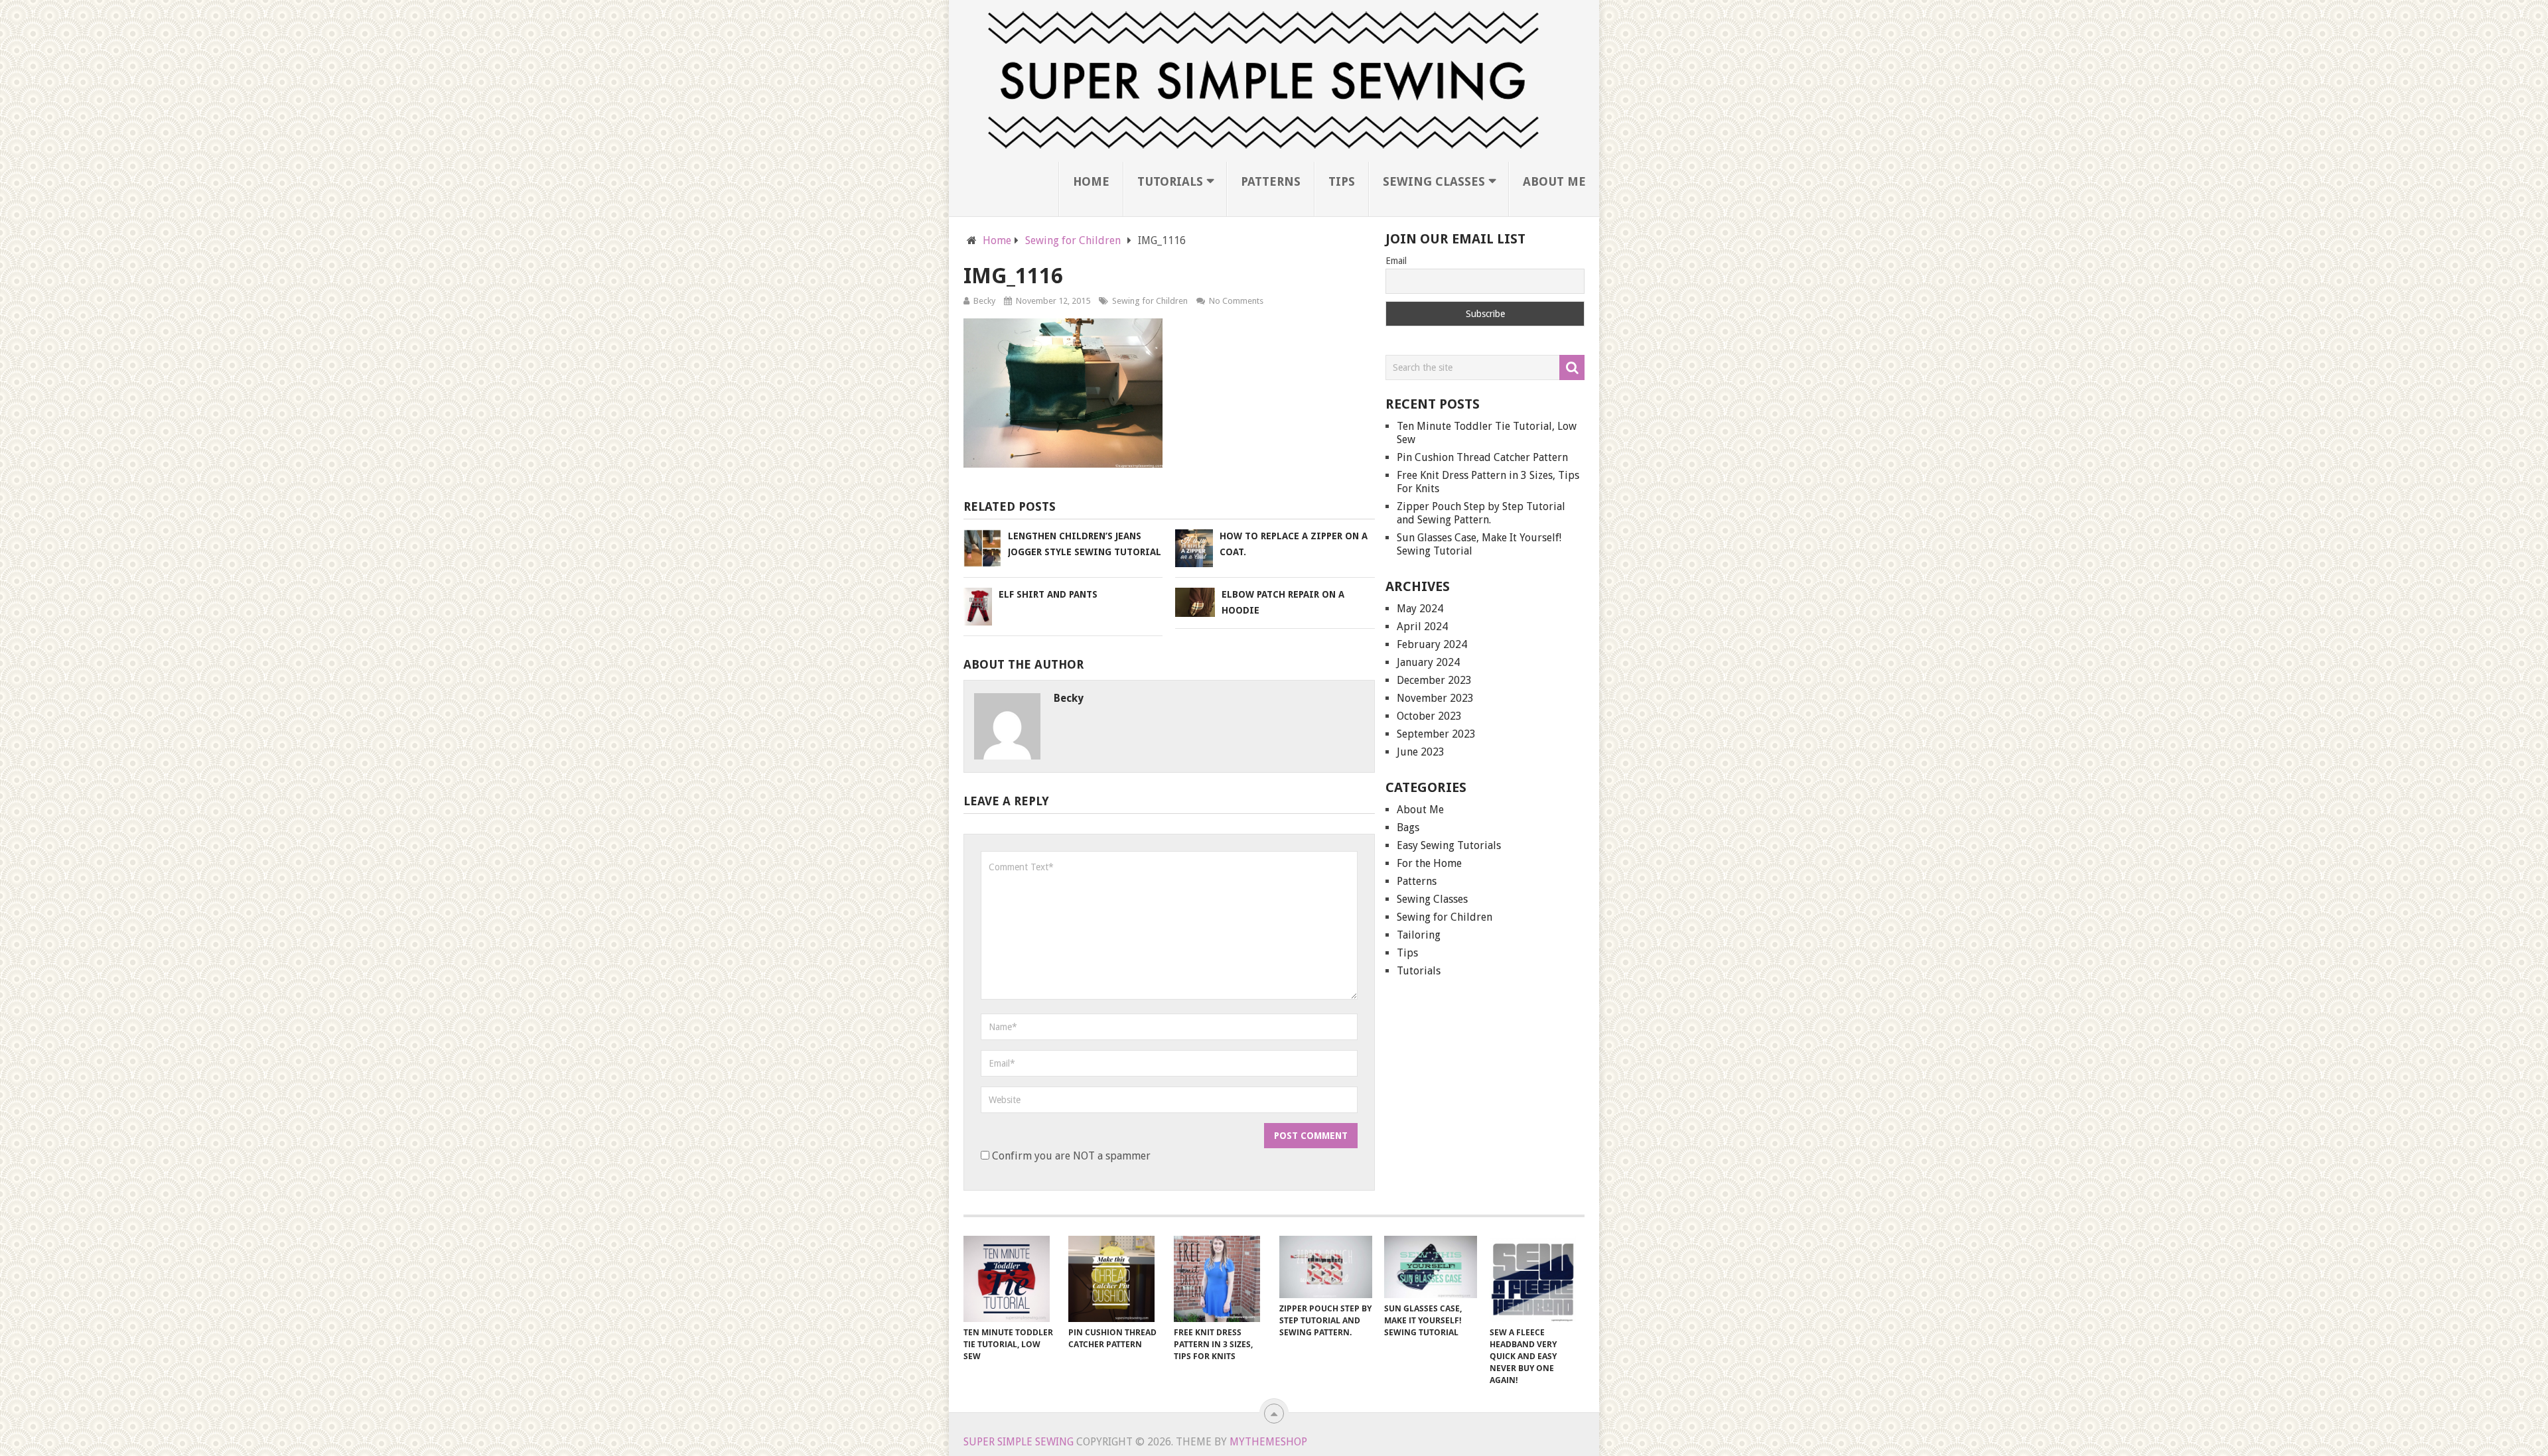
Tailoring (1419, 935)
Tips (1342, 181)
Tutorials (1170, 181)
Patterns (1271, 181)
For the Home (1429, 863)
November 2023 (1435, 698)
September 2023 (1436, 734)
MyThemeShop (1268, 1442)
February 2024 (1432, 644)
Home (1091, 181)
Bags (1408, 827)
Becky (984, 301)
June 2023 (1421, 752)
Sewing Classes (1434, 181)
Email (1396, 261)
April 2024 (1422, 627)
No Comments (1236, 301)
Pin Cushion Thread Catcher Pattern (1482, 457)
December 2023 (1434, 680)
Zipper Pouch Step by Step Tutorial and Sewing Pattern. (1481, 513)
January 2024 (1428, 662)
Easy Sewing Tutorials (1449, 845)
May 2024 (1420, 609)
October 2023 (1429, 716)
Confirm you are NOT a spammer (1070, 1156)
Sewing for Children (1150, 301)
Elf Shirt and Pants (1048, 594)
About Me (1554, 181)
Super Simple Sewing (1019, 1442)
